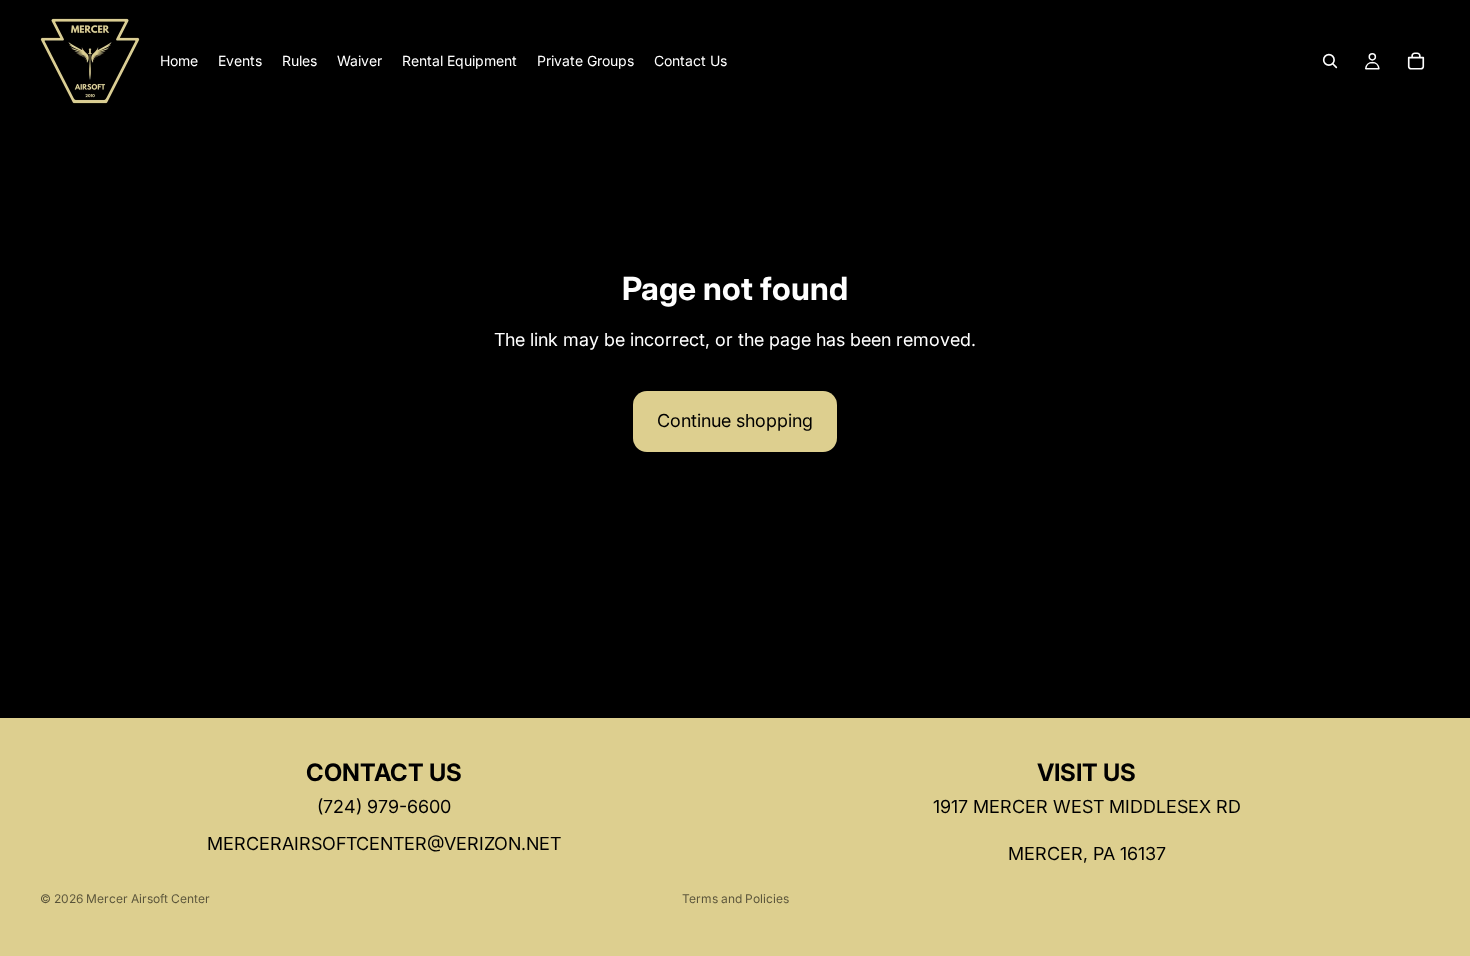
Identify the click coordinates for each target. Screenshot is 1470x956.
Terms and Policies (735, 898)
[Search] (1330, 61)
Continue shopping (735, 420)
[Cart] (1416, 61)
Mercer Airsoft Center (148, 898)
